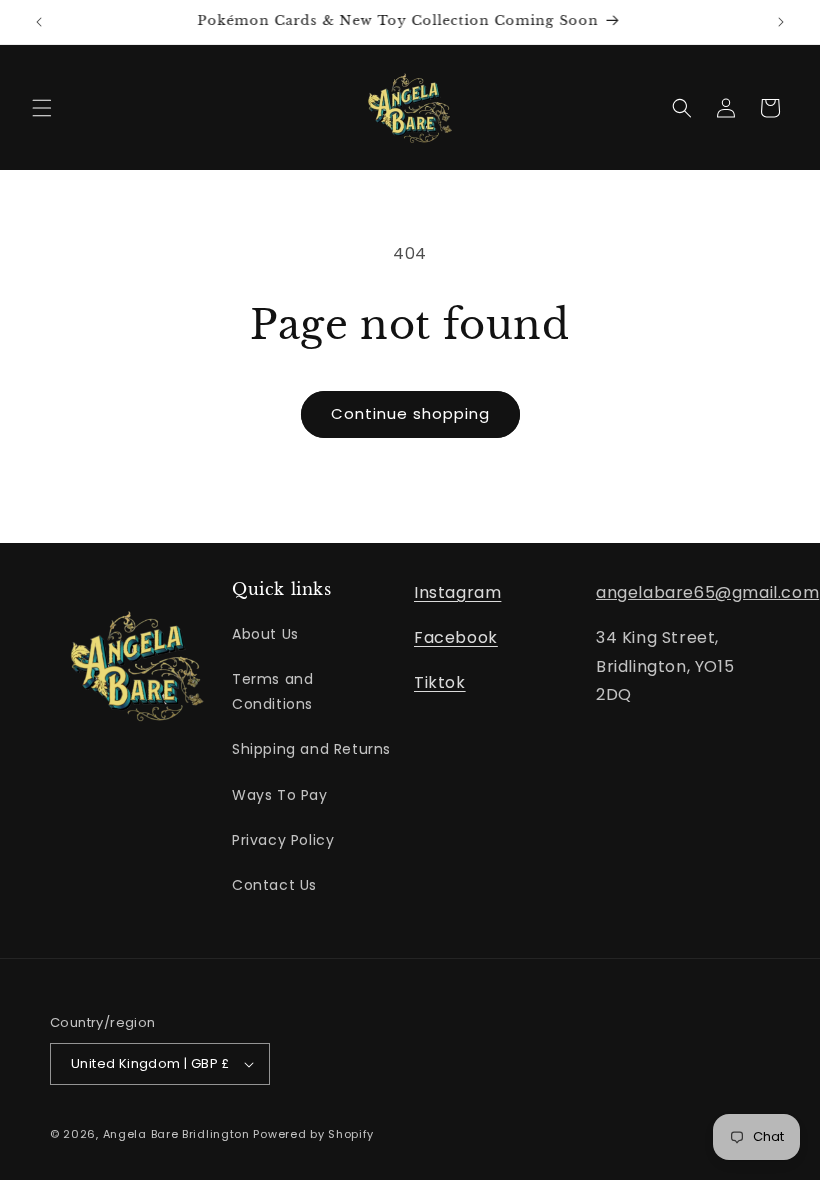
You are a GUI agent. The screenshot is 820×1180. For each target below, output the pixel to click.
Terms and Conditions (272, 691)
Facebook (456, 637)
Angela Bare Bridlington (178, 1134)
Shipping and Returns (311, 749)
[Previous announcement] (39, 22)
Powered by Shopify (313, 1134)
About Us (265, 634)
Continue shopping (410, 413)
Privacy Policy (283, 840)
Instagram (457, 592)
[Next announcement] (781, 22)
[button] (42, 108)
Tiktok (440, 682)
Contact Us (274, 885)
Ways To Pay (280, 795)
